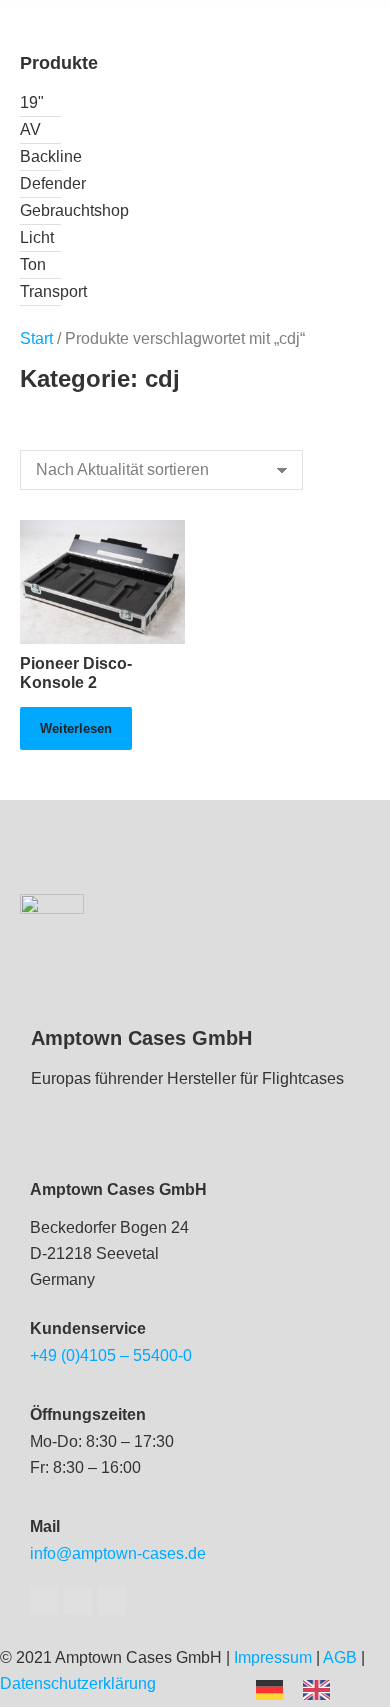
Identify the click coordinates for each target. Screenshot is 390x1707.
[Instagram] (112, 1601)
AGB (340, 1657)
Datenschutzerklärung (78, 1683)
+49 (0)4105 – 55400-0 (111, 1355)
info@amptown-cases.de (118, 1553)
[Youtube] (78, 1601)
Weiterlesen (76, 728)
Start (36, 338)
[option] (321, 1690)
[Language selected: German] (303, 1688)
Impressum (273, 1657)
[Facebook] (44, 1601)
